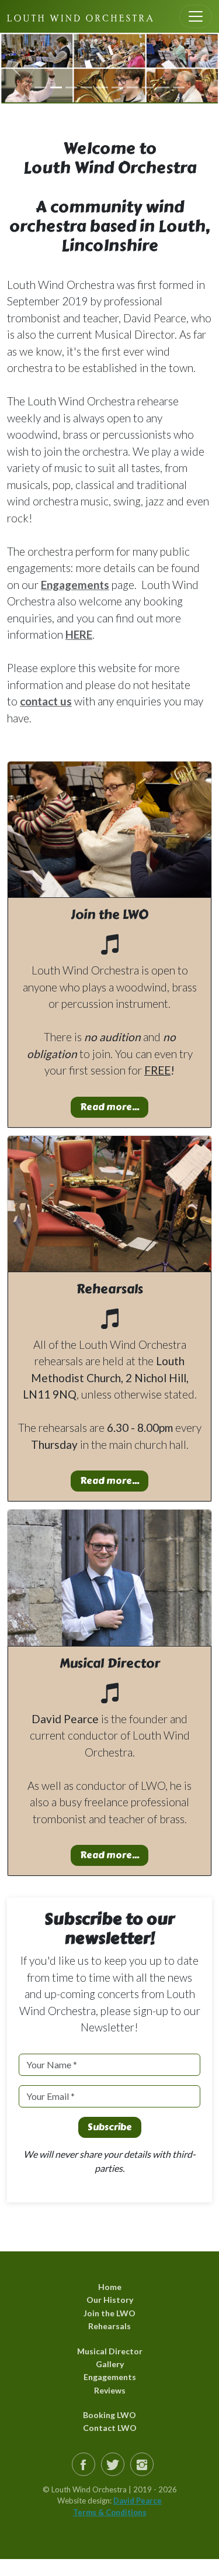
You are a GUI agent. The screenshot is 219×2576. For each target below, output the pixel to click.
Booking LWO (109, 2415)
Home (110, 2287)
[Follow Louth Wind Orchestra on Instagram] (142, 2464)
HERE (79, 634)
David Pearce (138, 2501)
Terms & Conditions (110, 2512)
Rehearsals (109, 2326)
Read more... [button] (109, 1107)
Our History (110, 2300)
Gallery (110, 2364)
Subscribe (110, 2127)
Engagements (75, 585)
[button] (16, 68)
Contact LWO (110, 2428)
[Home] (80, 16)
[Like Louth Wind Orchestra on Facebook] (84, 2464)
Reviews (110, 2390)
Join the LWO (109, 2313)
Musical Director (110, 2351)
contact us (46, 701)
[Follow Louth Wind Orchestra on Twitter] (113, 2464)
